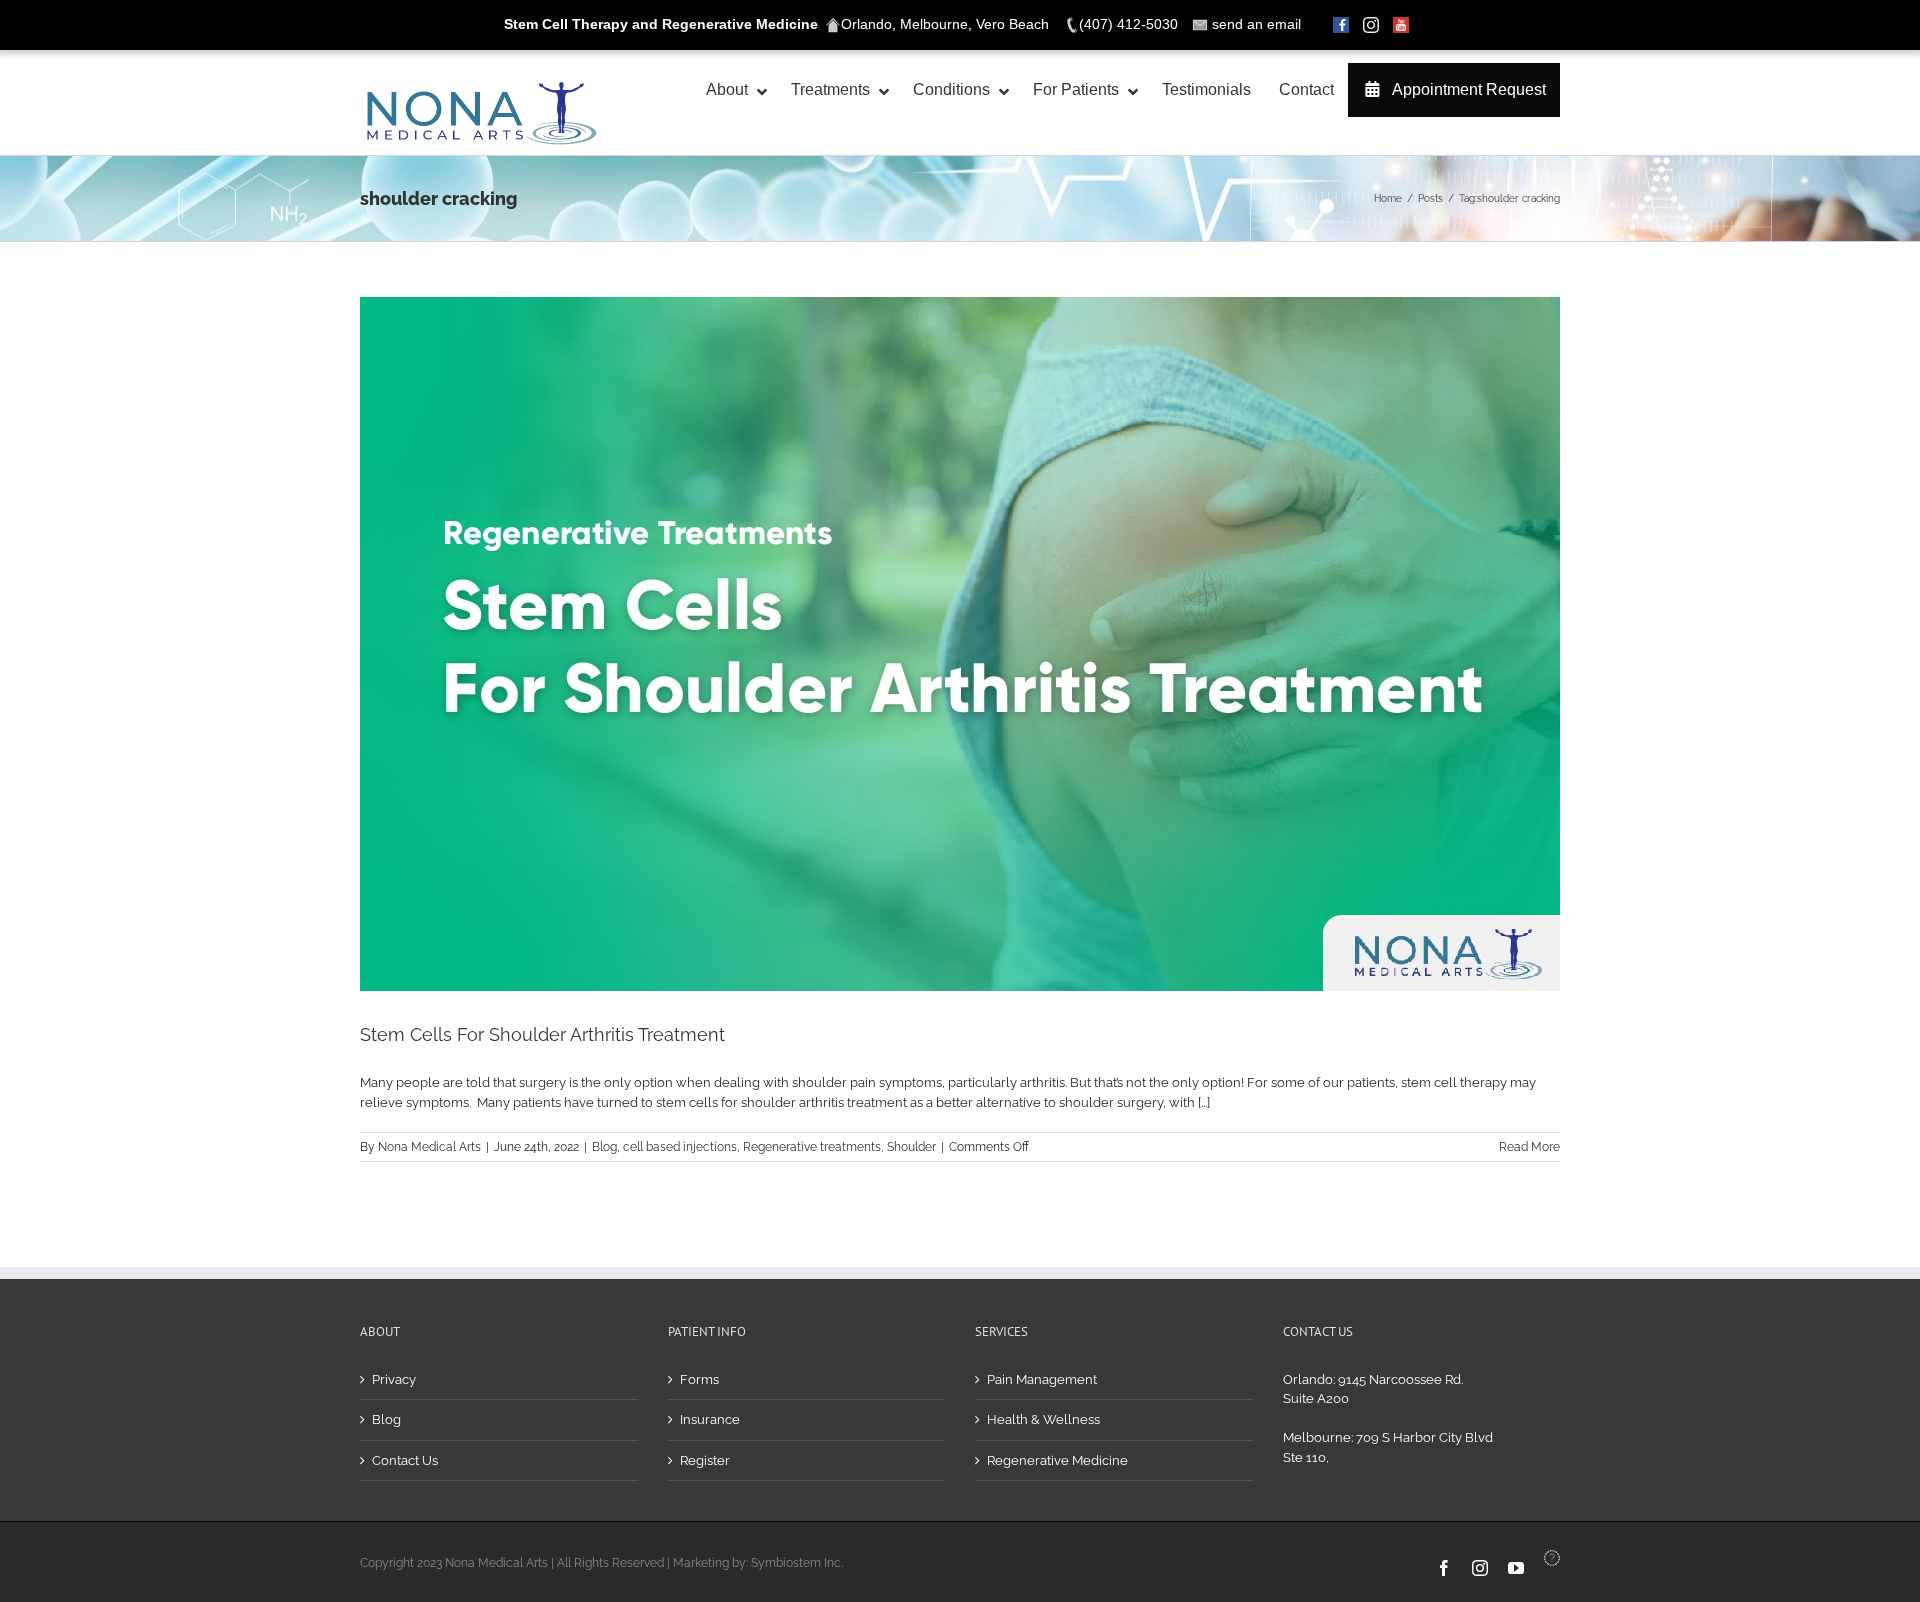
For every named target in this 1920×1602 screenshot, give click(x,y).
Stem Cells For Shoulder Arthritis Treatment (542, 1034)
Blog (604, 1147)
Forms (699, 1379)
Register (705, 1460)
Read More (1529, 1147)
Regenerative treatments (812, 1147)
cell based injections (680, 1147)
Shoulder (911, 1147)
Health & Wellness (1043, 1419)
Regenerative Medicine (1057, 1460)
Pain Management (1042, 1379)
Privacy (394, 1379)
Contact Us (405, 1460)
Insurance (710, 1419)
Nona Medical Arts (429, 1147)
